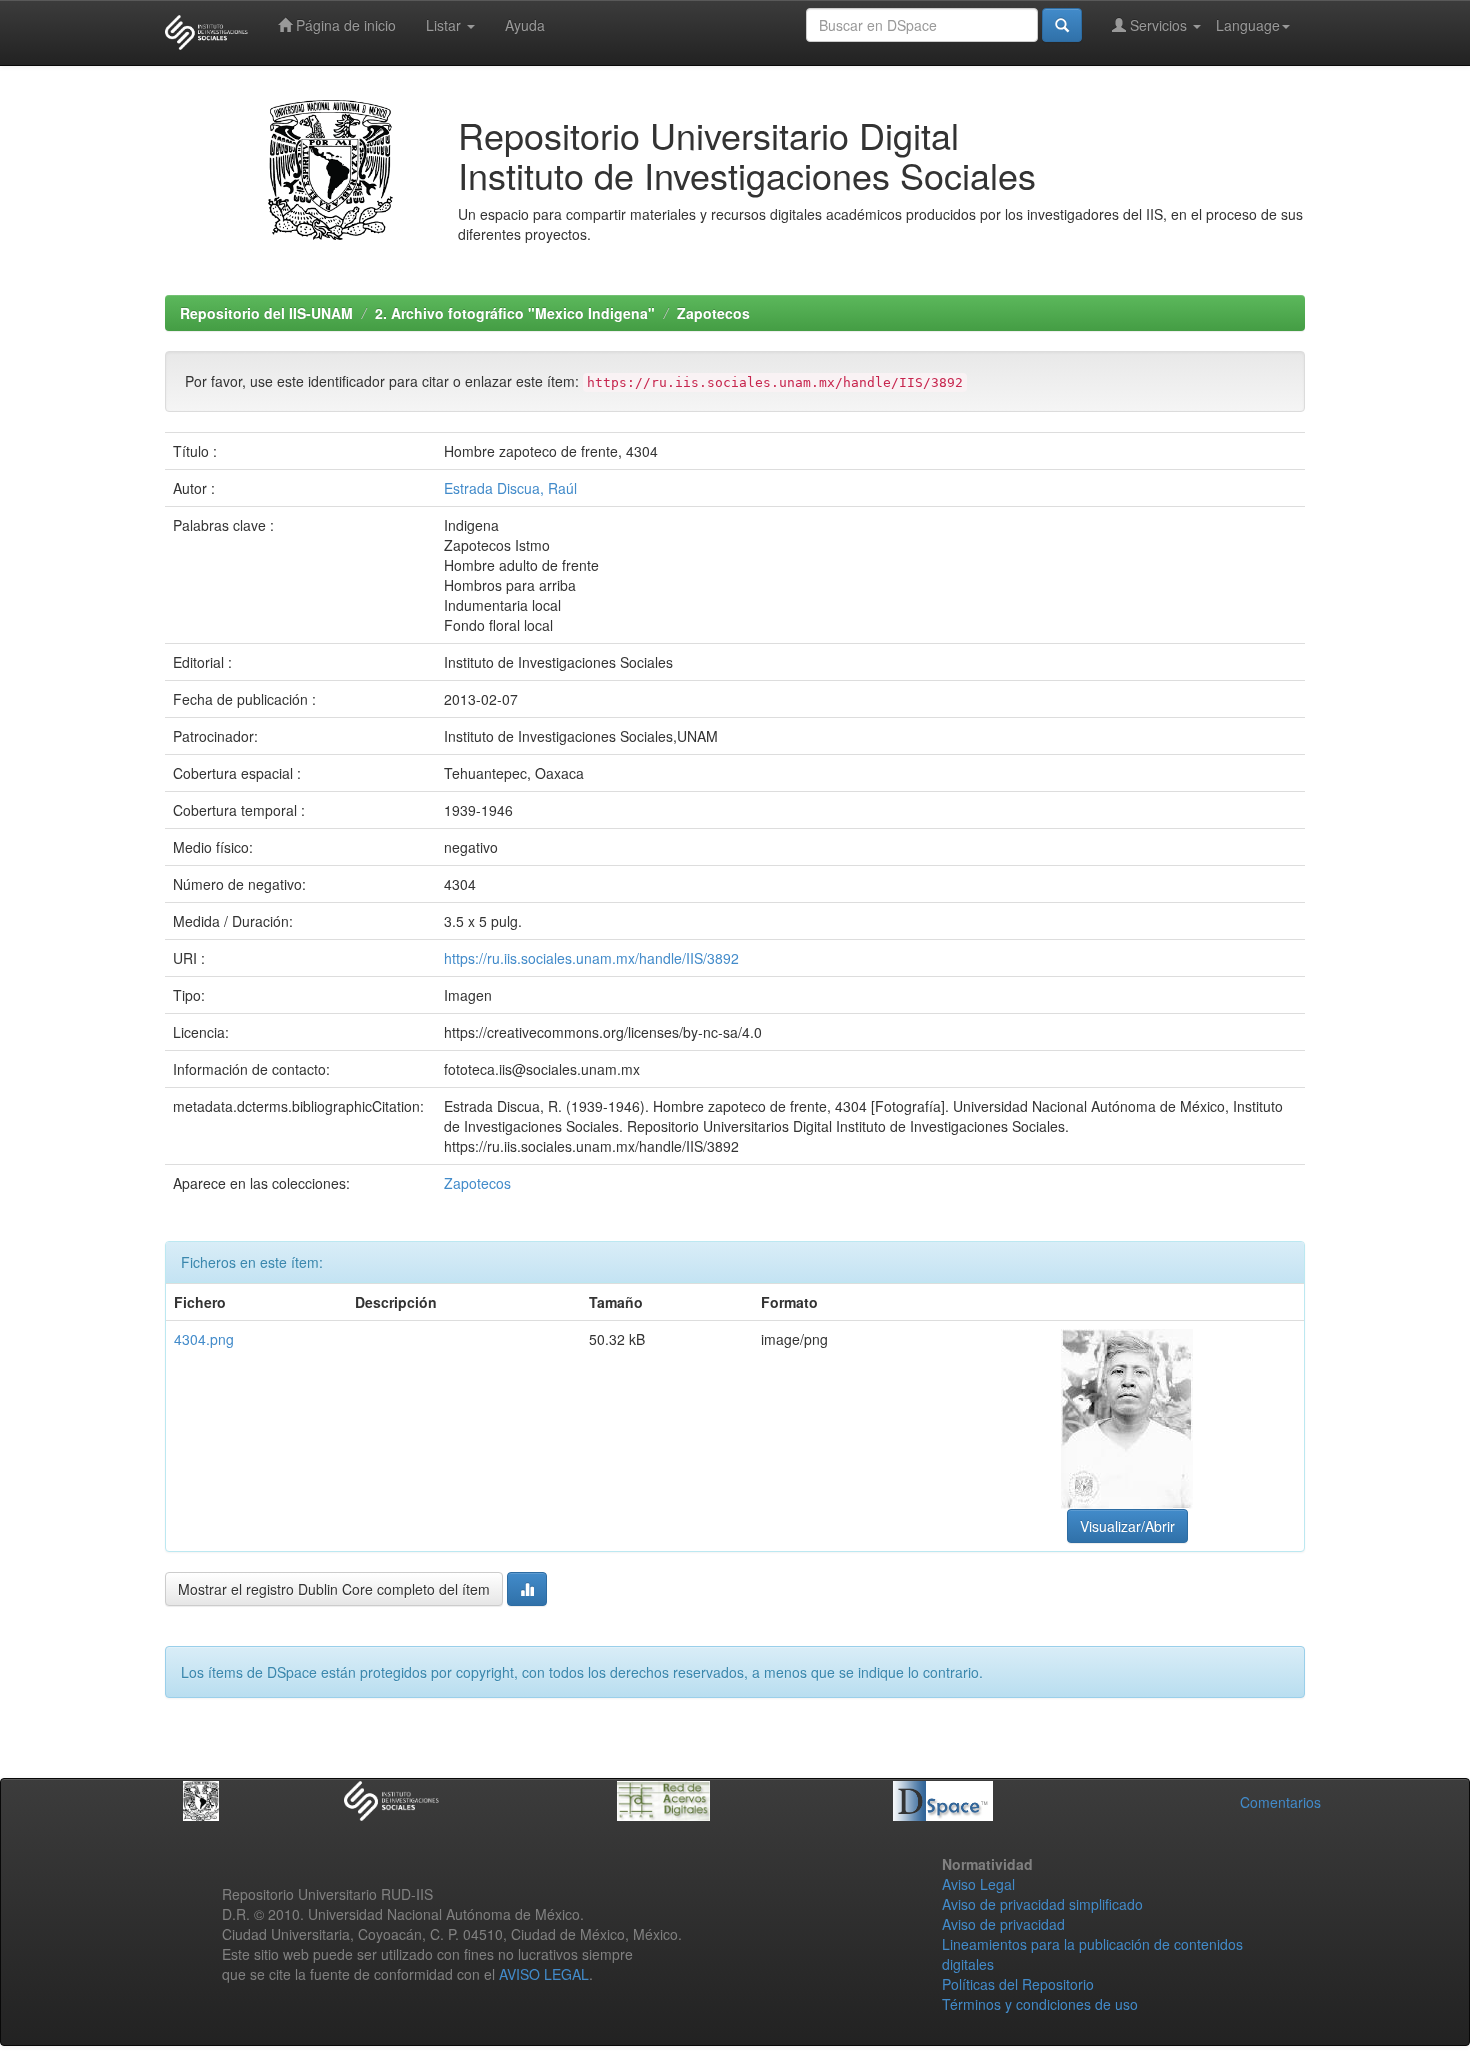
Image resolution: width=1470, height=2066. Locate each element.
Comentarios (1280, 1802)
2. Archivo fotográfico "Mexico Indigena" (515, 313)
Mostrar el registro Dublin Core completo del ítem (334, 1589)
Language (1248, 25)
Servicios (1158, 25)
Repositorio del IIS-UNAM (266, 313)
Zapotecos (713, 313)
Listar (445, 25)
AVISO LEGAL (544, 1974)
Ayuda (525, 25)
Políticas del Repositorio (1018, 1984)
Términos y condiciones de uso (1040, 2004)
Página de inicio (344, 25)
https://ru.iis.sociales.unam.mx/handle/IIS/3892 (591, 958)
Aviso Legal (978, 1884)
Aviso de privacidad (1003, 1924)
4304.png (204, 1339)
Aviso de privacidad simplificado (1042, 1904)
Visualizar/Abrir (1127, 1526)
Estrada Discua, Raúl (510, 488)
